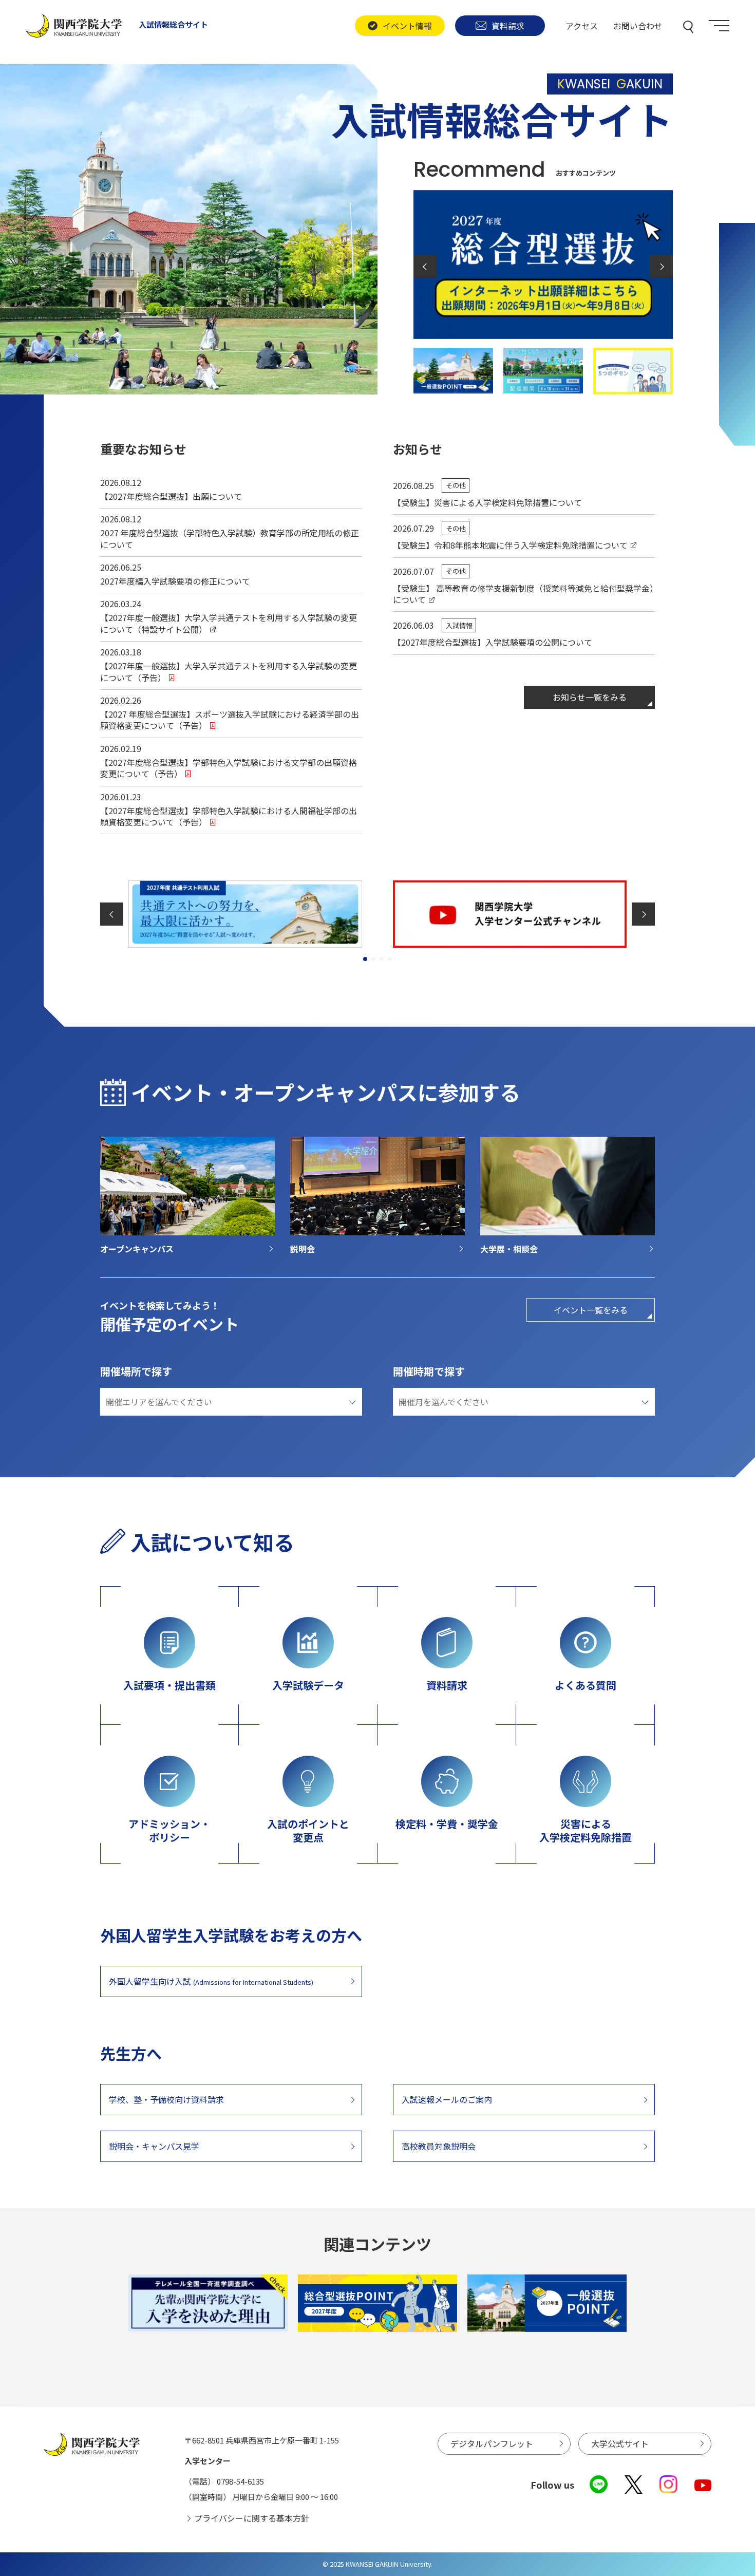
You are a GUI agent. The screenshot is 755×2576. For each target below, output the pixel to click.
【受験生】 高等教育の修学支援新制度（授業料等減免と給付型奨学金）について (523, 594)
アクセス (582, 26)
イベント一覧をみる (591, 1310)
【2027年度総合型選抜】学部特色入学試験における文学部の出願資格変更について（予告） (229, 768)
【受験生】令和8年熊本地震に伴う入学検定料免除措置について (510, 545)
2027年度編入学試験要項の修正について (175, 581)
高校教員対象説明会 (439, 2146)
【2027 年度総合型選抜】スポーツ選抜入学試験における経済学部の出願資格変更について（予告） (230, 720)
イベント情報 (407, 26)
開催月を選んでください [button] (443, 1402)
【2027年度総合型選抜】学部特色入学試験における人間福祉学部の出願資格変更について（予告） (229, 816)
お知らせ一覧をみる (590, 697)
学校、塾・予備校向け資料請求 (166, 2099)
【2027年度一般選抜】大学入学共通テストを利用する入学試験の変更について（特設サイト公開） (229, 623)
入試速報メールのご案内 (447, 2099)
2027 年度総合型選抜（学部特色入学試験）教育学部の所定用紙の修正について (230, 538)
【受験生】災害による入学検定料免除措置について (487, 502)
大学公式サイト (620, 2443)
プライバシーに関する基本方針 (252, 2518)
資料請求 (508, 26)
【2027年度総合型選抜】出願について (171, 496)
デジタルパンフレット (492, 2443)
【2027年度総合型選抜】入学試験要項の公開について (493, 642)
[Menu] (719, 26)
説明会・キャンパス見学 (154, 2146)
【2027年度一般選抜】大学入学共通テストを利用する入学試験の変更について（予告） (229, 671)
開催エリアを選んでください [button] (159, 1402)
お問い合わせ (638, 26)
